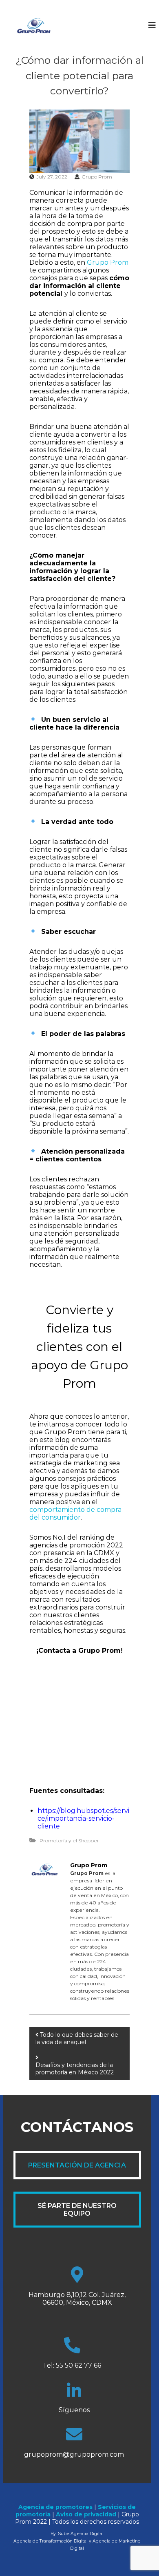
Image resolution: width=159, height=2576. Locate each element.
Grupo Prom (97, 177)
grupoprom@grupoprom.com (74, 2454)
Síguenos (74, 2410)
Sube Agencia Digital (81, 2534)
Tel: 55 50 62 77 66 (72, 2365)
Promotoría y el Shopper (69, 1840)
